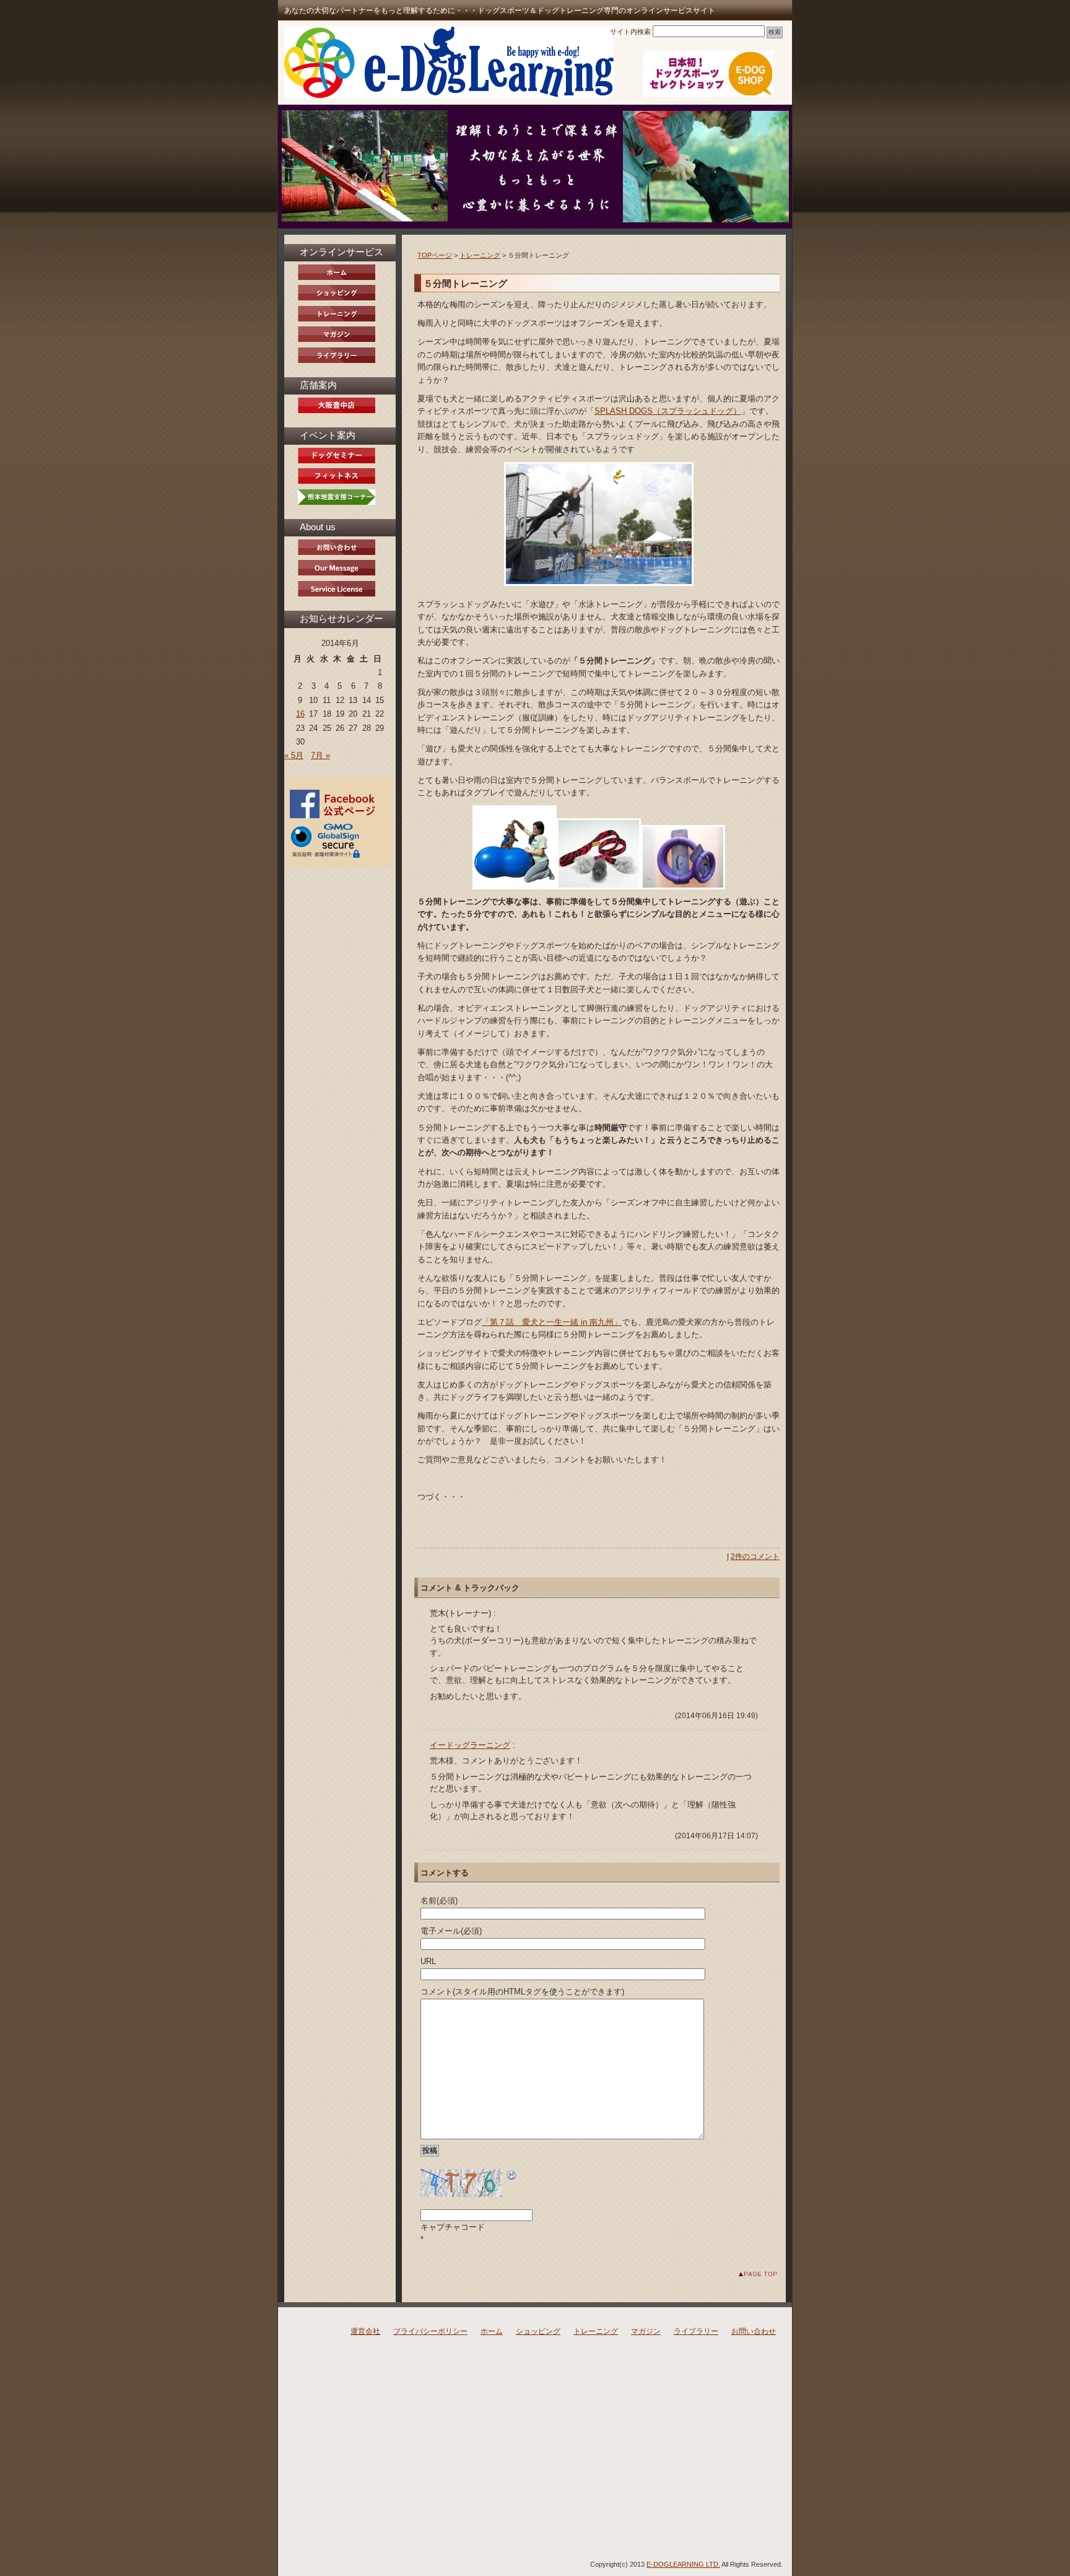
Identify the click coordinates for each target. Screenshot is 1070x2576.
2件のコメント (755, 1557)
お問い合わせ (754, 2331)
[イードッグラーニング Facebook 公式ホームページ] (335, 816)
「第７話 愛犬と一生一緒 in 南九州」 (552, 1322)
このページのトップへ (748, 2274)
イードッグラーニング (470, 1745)
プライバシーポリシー (430, 2331)
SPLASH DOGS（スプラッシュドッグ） (668, 411)
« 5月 (294, 755)
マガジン (646, 2331)
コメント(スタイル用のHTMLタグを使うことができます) (522, 1992)
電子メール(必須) (451, 1931)
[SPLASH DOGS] (598, 524)
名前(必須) (439, 1901)
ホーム (492, 2331)
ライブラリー (696, 2331)
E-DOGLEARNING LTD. (683, 2564)
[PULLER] (683, 887)
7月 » (320, 755)
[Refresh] (512, 2175)
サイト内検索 (630, 32)
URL (428, 1961)
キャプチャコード (453, 2227)
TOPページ (435, 255)
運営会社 (365, 2331)
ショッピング (538, 2331)
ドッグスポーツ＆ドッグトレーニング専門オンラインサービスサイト (449, 62)
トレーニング (480, 255)
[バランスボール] (515, 887)
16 (300, 714)
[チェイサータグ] (599, 887)
